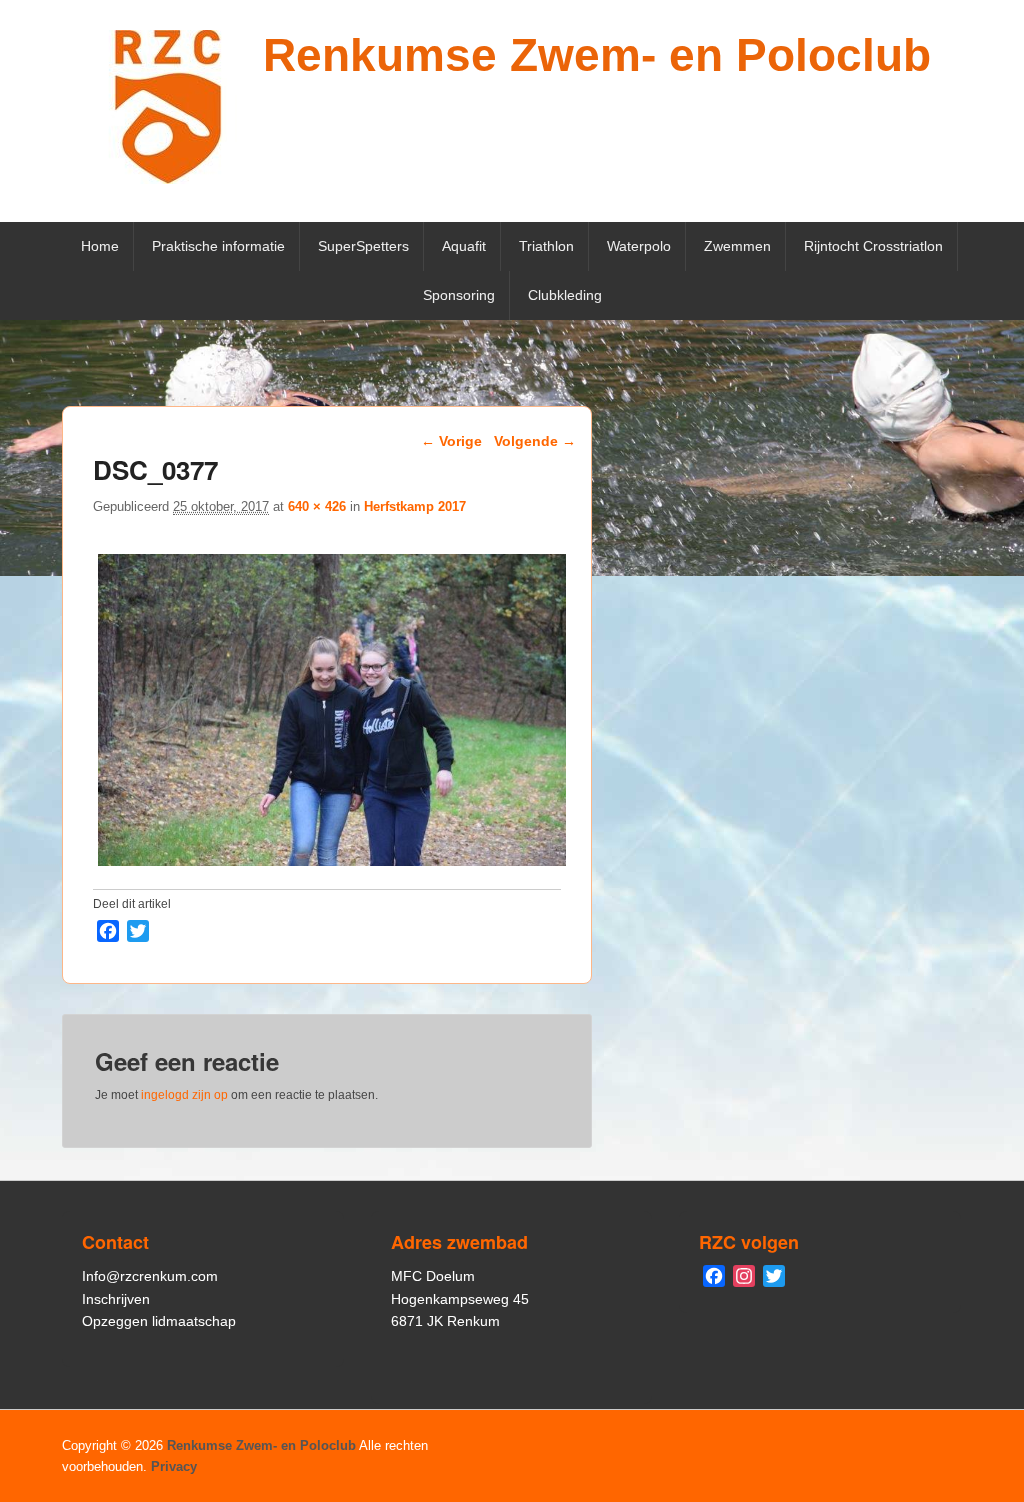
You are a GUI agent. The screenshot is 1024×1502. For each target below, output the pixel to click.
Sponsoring (459, 295)
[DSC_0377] (331, 865)
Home (100, 246)
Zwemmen (737, 246)
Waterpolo (639, 246)
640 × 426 (317, 506)
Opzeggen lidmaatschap (159, 1321)
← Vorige (451, 441)
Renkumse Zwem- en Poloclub (597, 55)
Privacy (174, 1466)
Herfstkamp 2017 (415, 506)
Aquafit (464, 246)
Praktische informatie (218, 246)
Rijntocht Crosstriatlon (873, 246)
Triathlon (546, 246)
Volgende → (535, 441)
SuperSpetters (363, 246)
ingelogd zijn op (184, 1095)
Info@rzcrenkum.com (150, 1276)
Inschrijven (116, 1299)
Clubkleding (565, 295)
